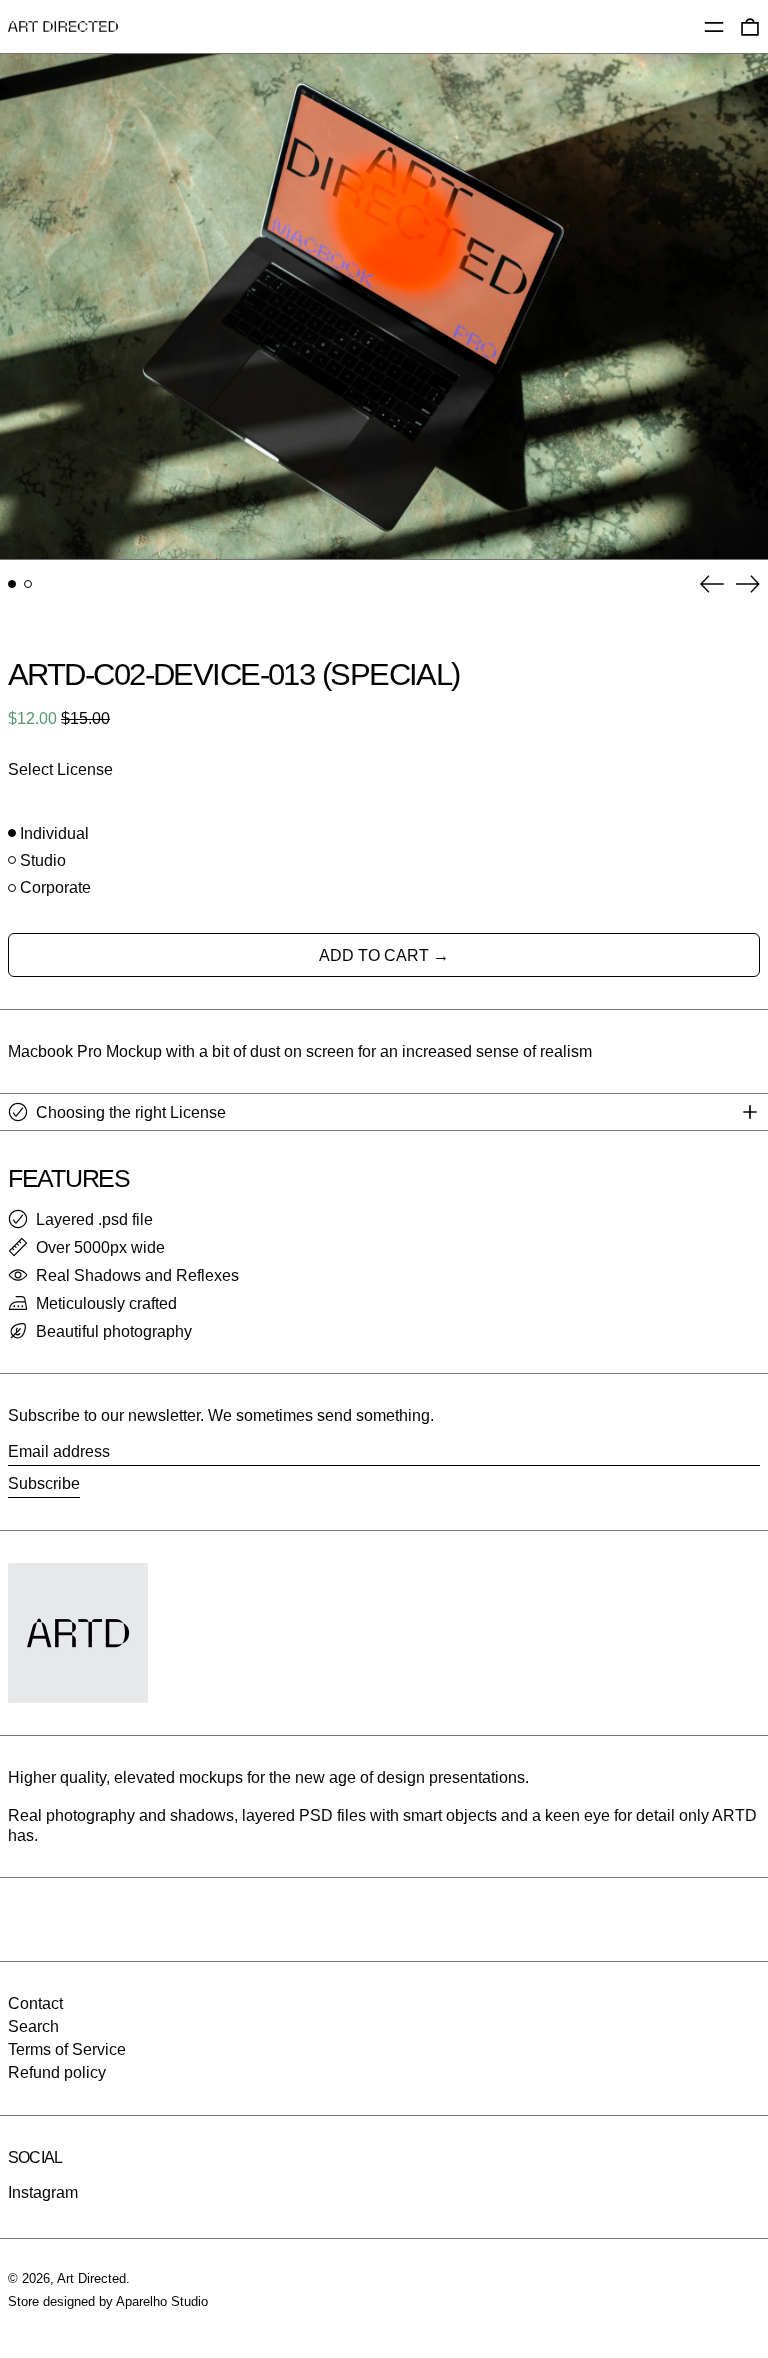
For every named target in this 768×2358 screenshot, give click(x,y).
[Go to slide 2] (28, 584)
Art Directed (91, 2278)
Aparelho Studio (162, 2301)
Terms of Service (67, 2049)
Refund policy (57, 2072)
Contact (35, 2003)
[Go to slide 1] (12, 584)
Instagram (43, 2192)
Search (33, 2026)
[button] (384, 306)
